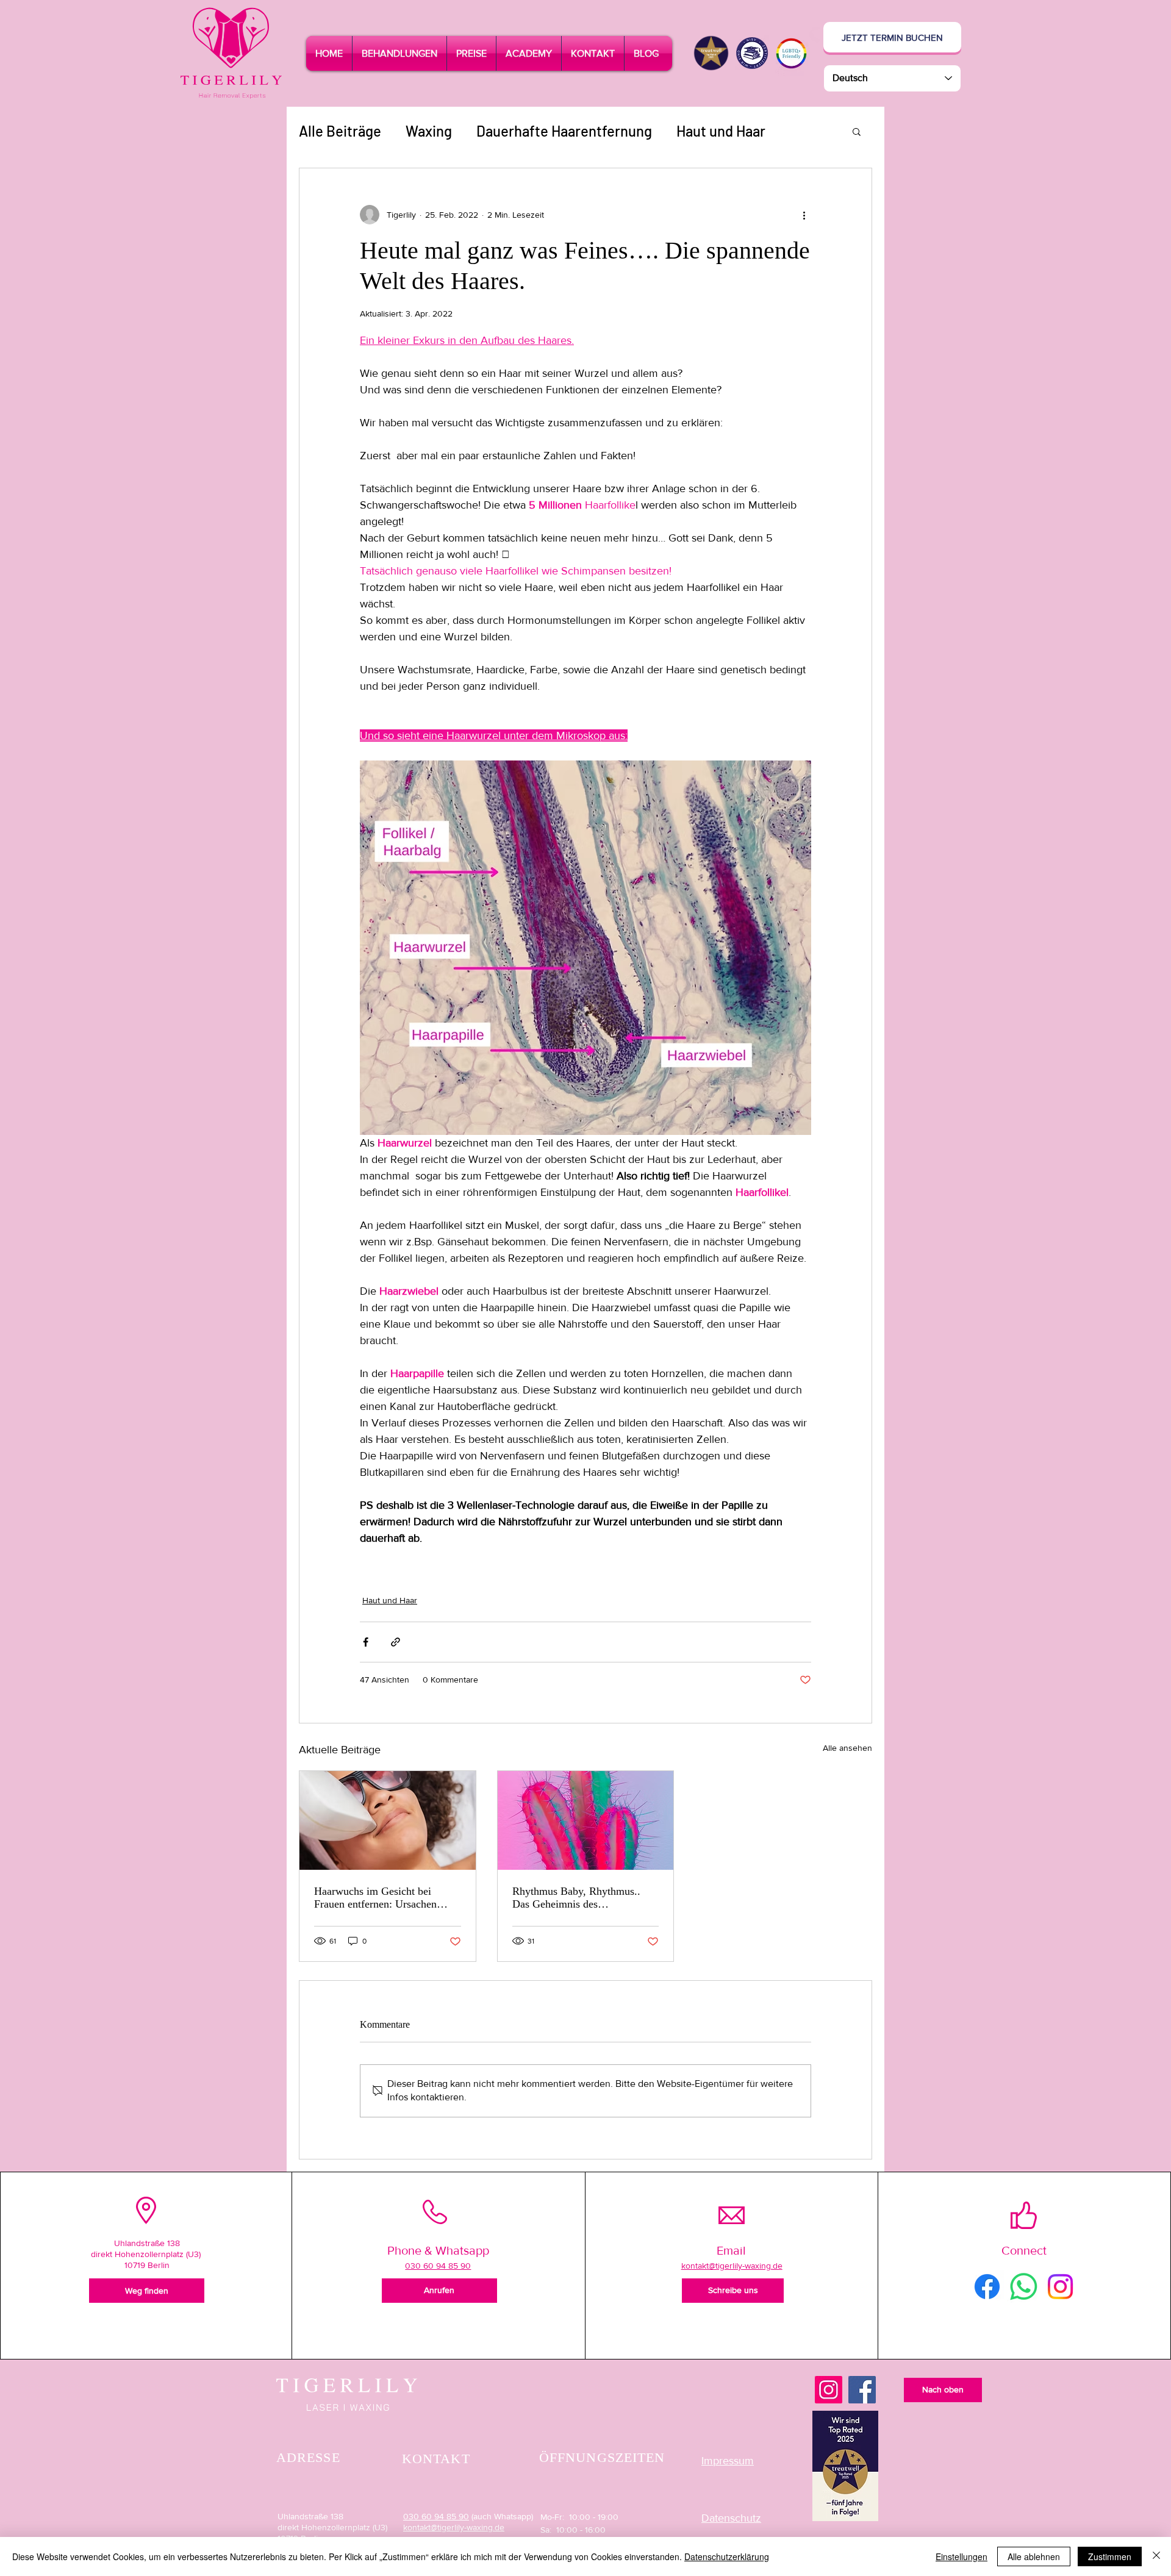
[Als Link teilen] (396, 1642)
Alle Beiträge (340, 131)
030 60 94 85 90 (436, 2516)
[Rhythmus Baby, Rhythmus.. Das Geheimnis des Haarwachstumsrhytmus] (586, 1820)
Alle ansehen (847, 1748)
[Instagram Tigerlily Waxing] (1060, 2287)
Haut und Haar (721, 131)
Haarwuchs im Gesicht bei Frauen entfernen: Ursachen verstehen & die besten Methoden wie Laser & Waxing (384, 1898)
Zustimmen (1110, 2556)
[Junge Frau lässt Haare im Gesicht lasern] (388, 1820)
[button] (399, 53)
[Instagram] (829, 2390)
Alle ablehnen (1034, 2556)
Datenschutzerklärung (727, 2556)
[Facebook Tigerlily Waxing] (987, 2287)
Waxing (429, 131)
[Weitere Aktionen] (804, 215)
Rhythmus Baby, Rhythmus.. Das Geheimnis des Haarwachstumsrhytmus (576, 1898)
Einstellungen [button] (962, 2556)
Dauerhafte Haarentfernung (564, 131)
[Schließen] (1156, 2556)
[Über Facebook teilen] (366, 1642)
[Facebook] (862, 2390)
